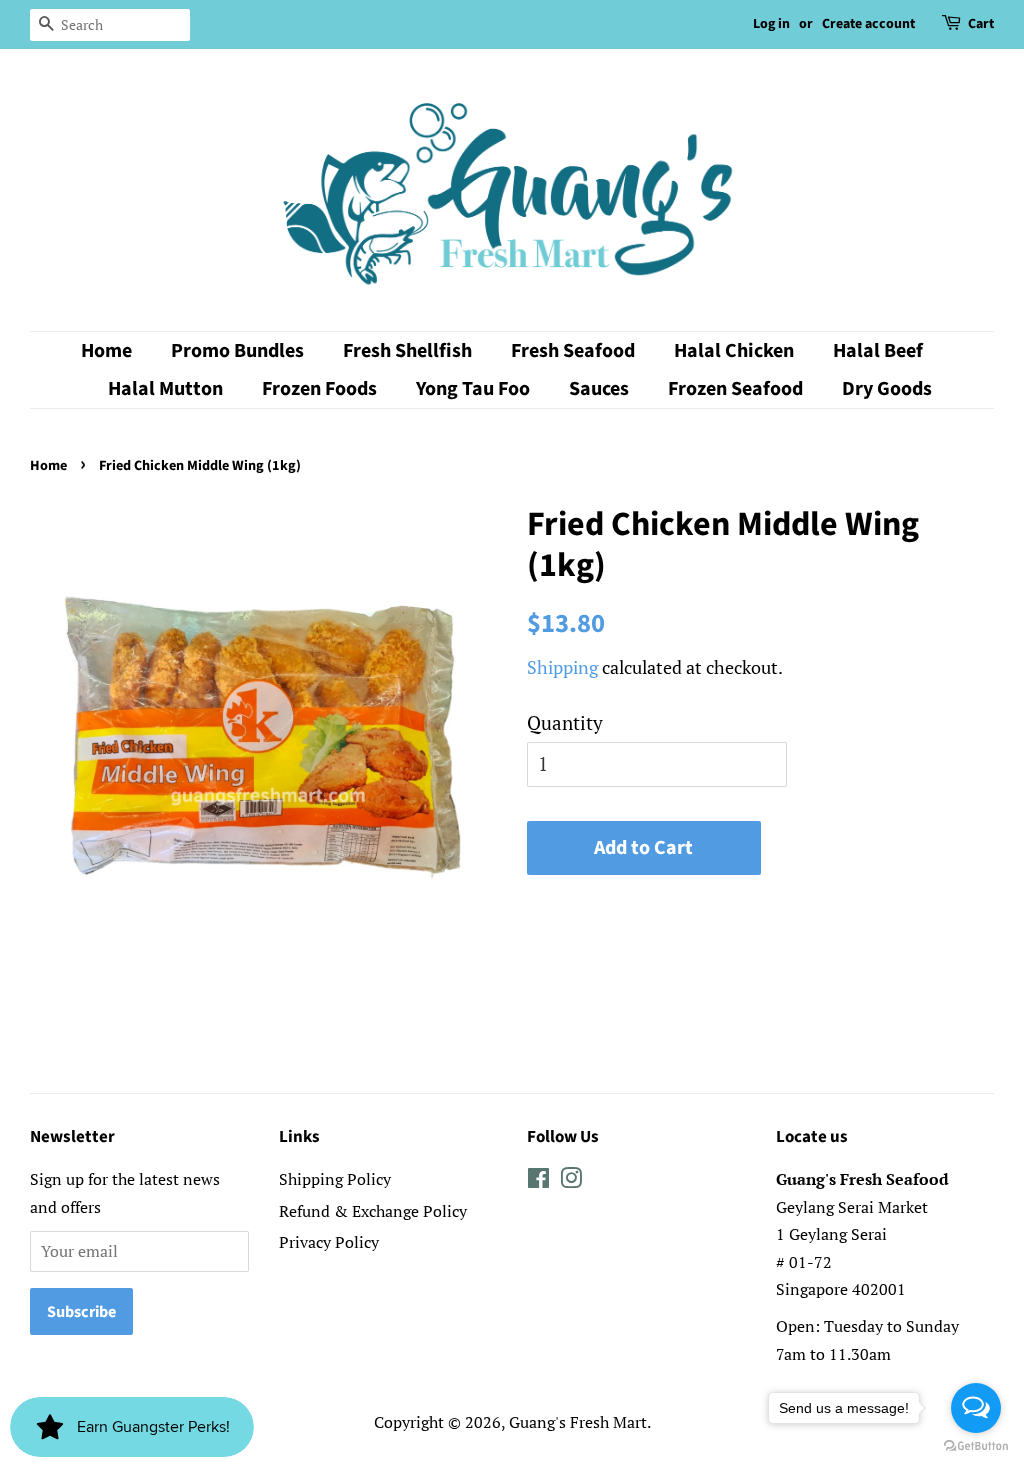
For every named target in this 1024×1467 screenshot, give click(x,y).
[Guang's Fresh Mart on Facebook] (538, 1181)
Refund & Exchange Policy (373, 1211)
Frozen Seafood (735, 389)
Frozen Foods (319, 389)
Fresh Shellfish (407, 351)
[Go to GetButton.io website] (976, 1446)
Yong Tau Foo (473, 389)
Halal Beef (878, 351)
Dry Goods (887, 389)
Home (106, 351)
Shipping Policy (335, 1179)
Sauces (599, 389)
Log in (771, 24)
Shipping (562, 667)
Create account (868, 24)
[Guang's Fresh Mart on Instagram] (571, 1181)
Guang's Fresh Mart (578, 1422)
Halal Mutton (165, 389)
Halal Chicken (734, 351)
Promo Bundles (237, 351)
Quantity (565, 722)
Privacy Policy (329, 1242)
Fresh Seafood (573, 351)
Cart (981, 24)
